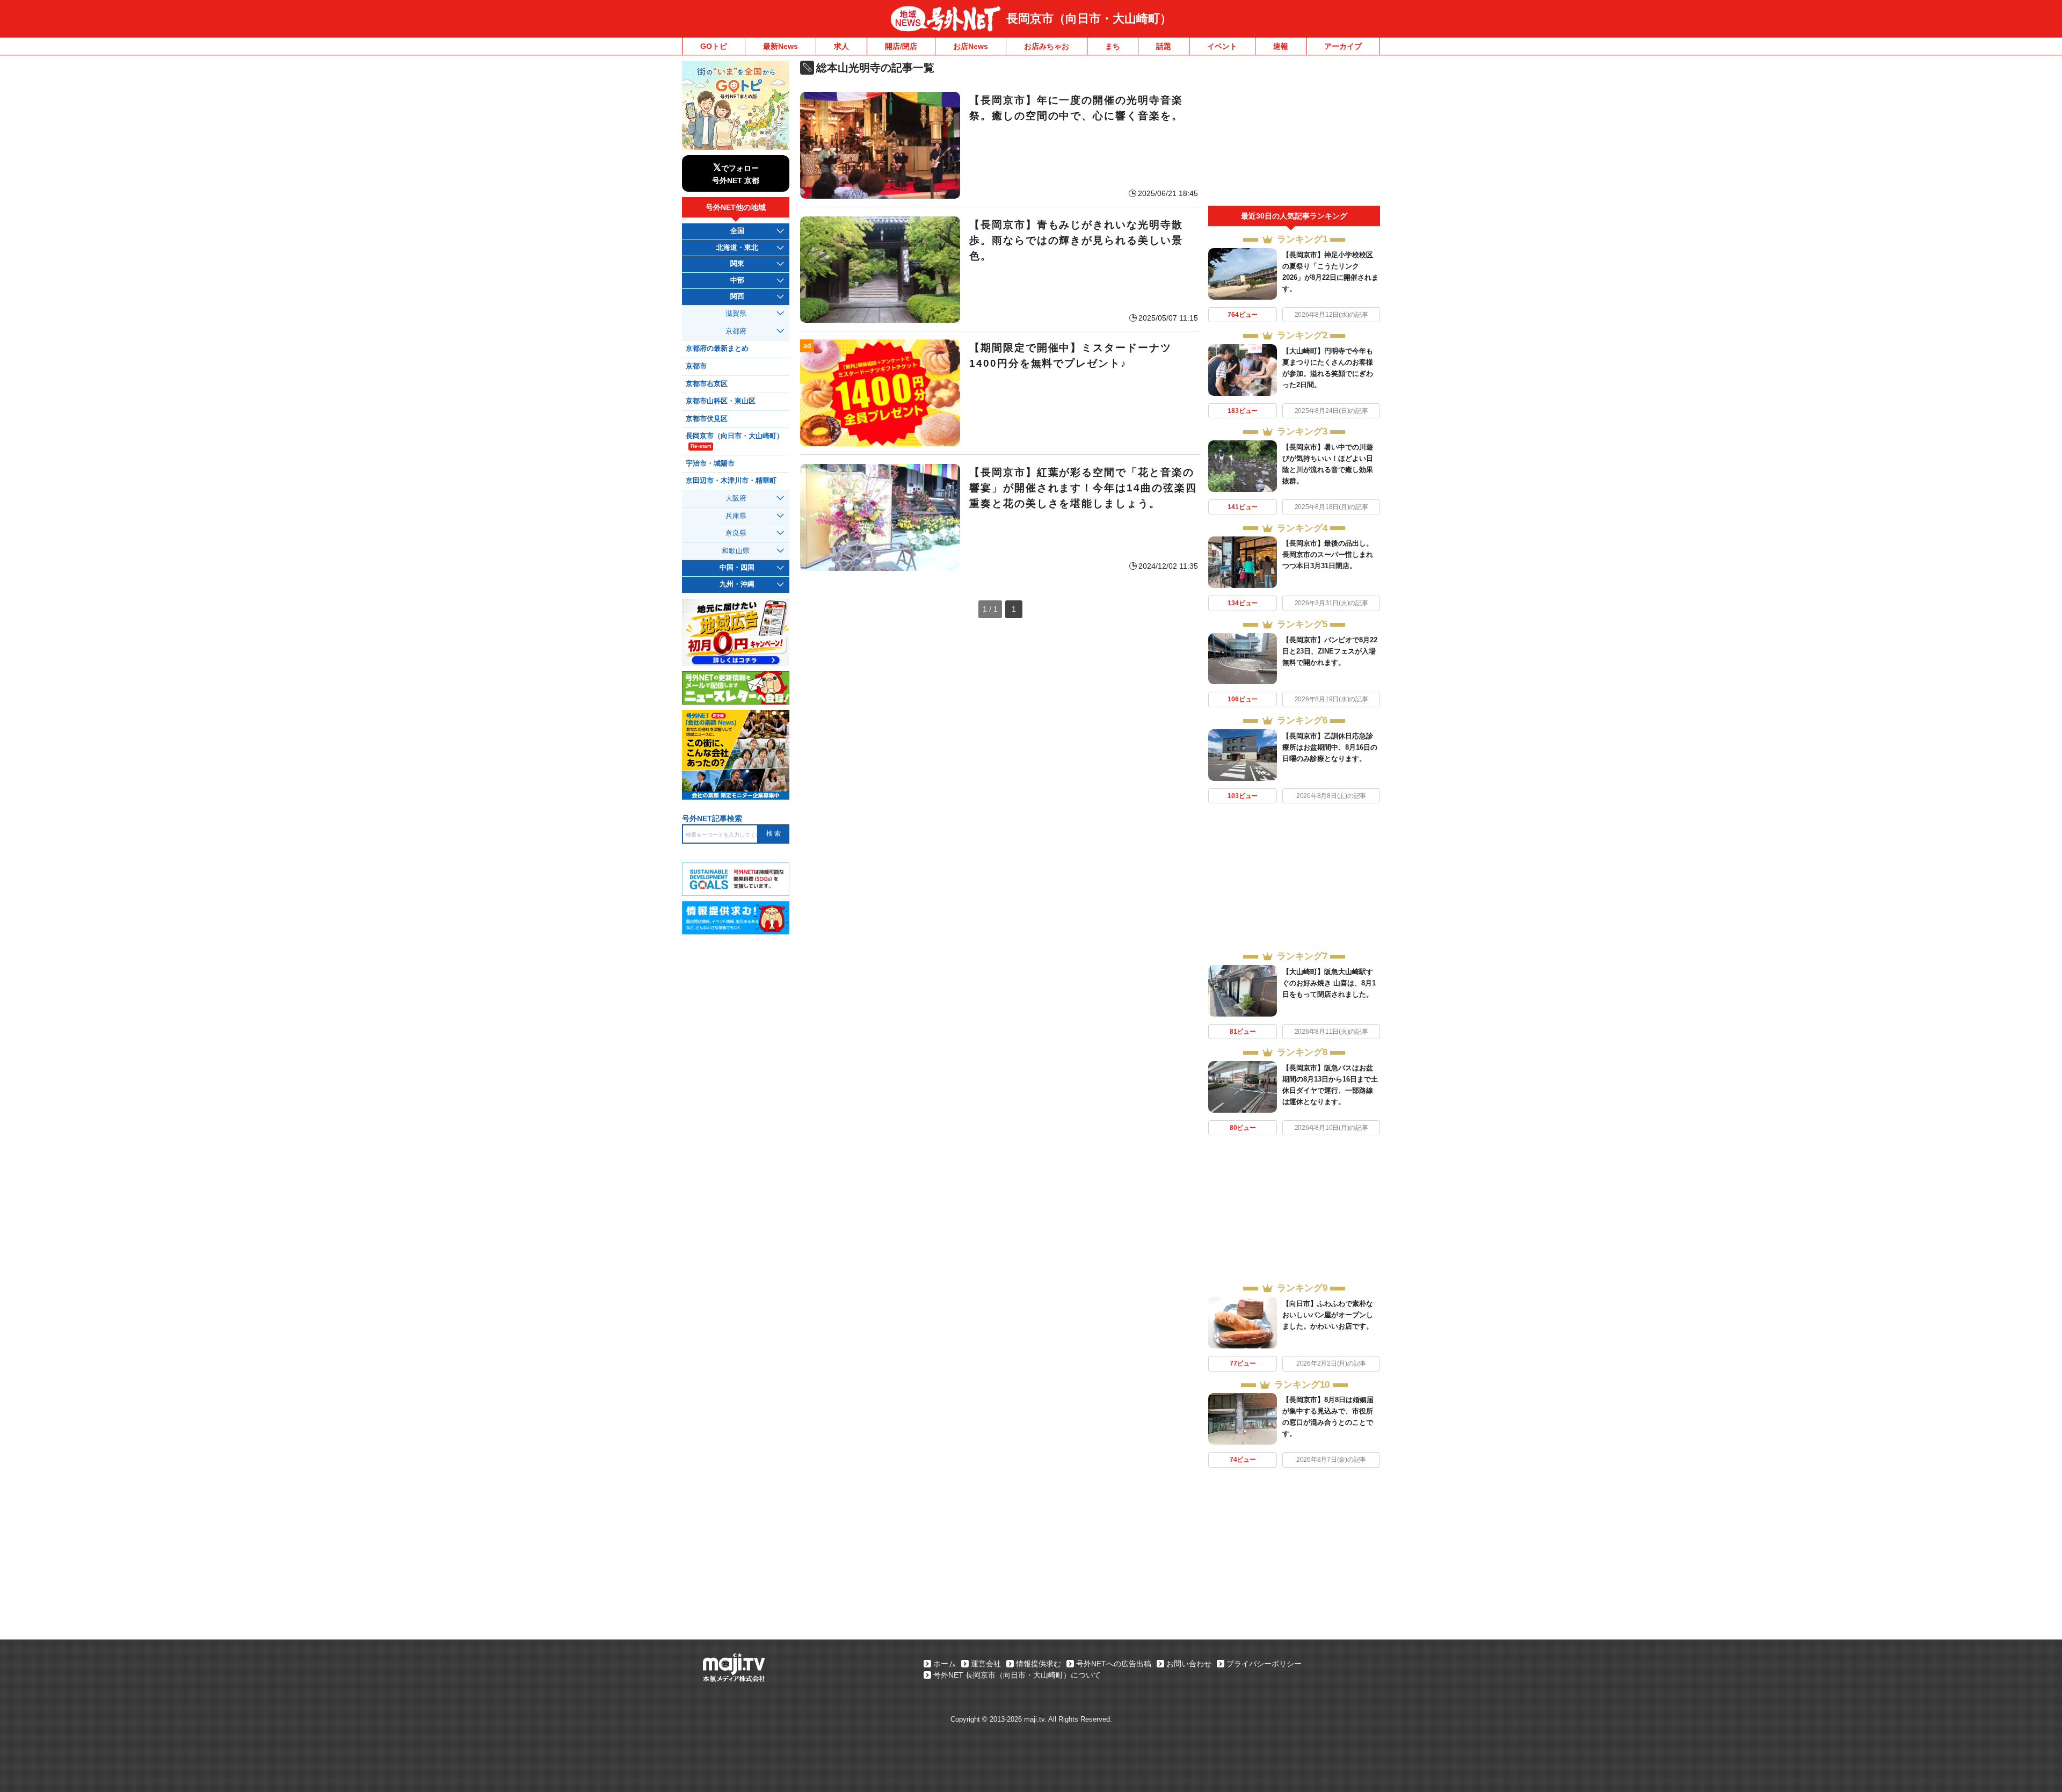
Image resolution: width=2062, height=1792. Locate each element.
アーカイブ (1343, 46)
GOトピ (714, 46)
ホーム (945, 1664)
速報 (1281, 46)
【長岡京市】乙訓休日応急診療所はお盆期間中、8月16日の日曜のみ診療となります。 (1330, 747)
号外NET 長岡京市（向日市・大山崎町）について (1017, 1675)
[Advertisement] (1294, 133)
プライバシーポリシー (1264, 1664)
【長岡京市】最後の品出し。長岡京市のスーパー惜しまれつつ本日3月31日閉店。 (1328, 554)
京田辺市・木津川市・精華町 (731, 481)
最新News (780, 46)
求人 (841, 46)
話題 (1164, 46)
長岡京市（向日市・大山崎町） (1089, 19)
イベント (1222, 46)
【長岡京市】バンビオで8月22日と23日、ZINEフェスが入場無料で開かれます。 (1330, 651)
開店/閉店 (901, 46)
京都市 (696, 366)
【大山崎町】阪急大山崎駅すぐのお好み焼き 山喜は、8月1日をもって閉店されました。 (1329, 983)
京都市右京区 (707, 384)
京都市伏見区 (707, 419)
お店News (971, 46)
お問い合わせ (1189, 1664)
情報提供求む (1039, 1664)
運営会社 (986, 1664)
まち (1113, 46)
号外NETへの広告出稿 (1114, 1664)
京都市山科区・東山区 (721, 401)
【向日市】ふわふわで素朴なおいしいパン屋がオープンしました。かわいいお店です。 (1328, 1315)
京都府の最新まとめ (717, 349)
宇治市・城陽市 (710, 463)
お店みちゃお (1047, 46)
